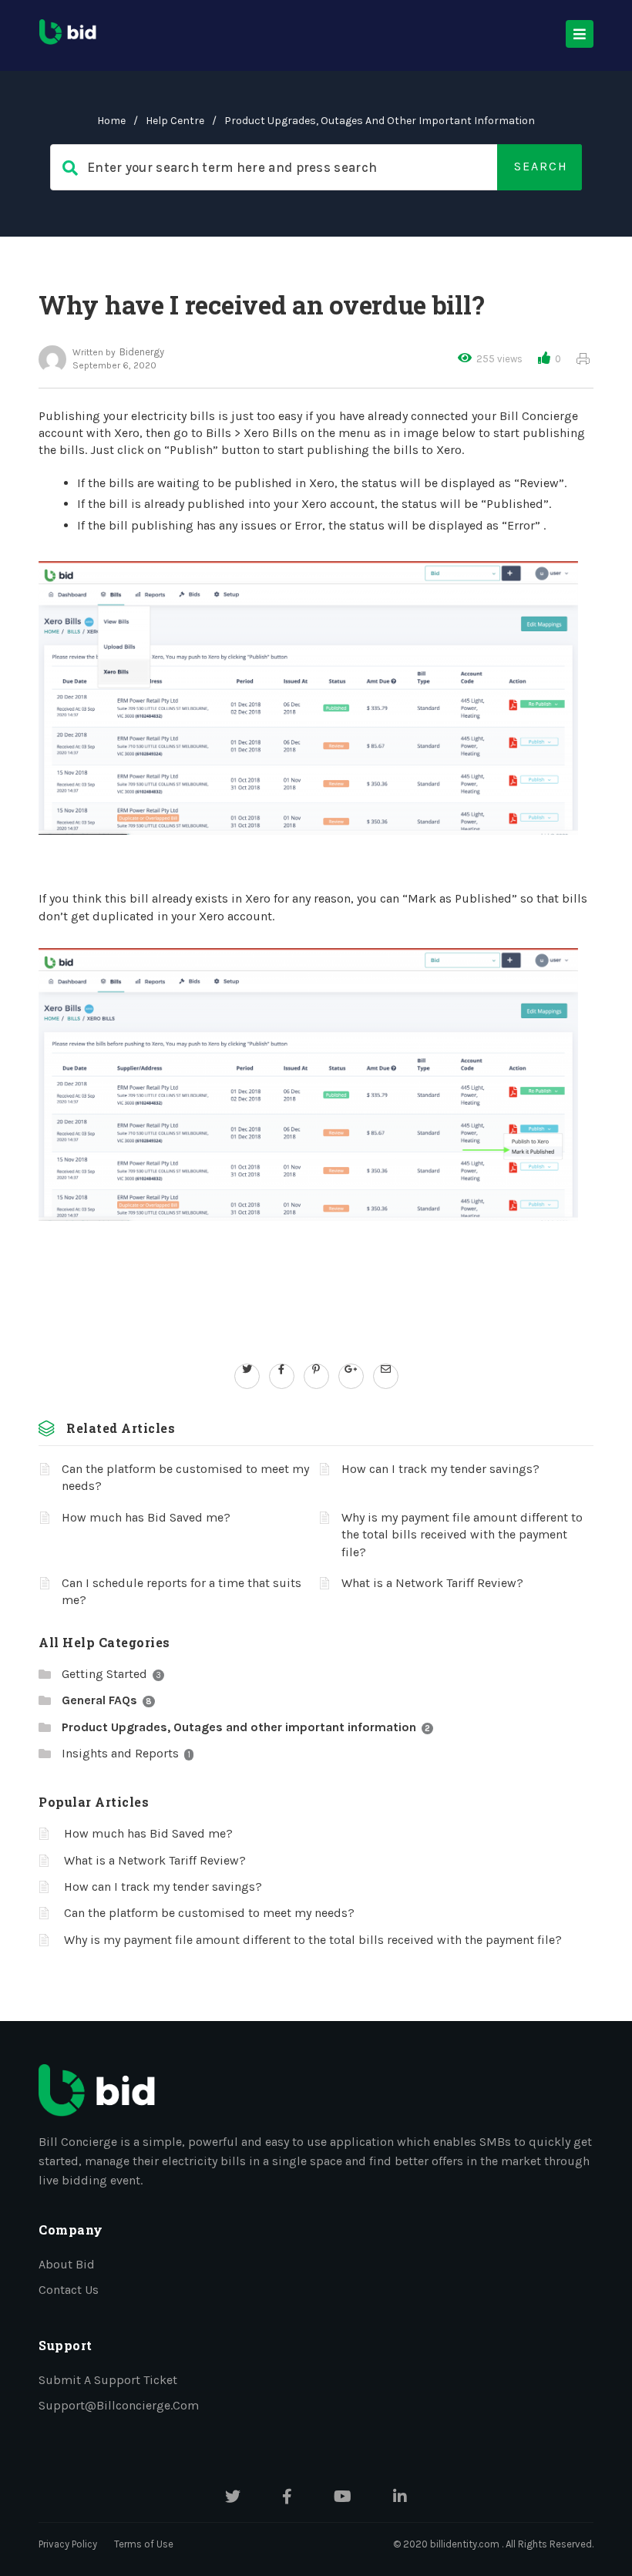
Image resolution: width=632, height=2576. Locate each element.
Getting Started (104, 1674)
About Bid (67, 2264)
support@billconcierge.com (119, 2405)
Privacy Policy (68, 2544)
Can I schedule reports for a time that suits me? (182, 1591)
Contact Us (69, 2290)
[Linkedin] (400, 2498)
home (111, 121)
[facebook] (282, 1369)
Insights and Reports (120, 1753)
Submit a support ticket (108, 2380)
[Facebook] (287, 2498)
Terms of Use (144, 2544)
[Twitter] (233, 2498)
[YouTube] (343, 2498)
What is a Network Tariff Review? (432, 1583)
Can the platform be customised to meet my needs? (185, 1477)
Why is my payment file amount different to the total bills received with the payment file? (462, 1535)
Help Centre (175, 121)
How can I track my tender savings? (440, 1469)
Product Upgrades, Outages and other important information (380, 121)
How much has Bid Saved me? (146, 1517)
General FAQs (99, 1700)
